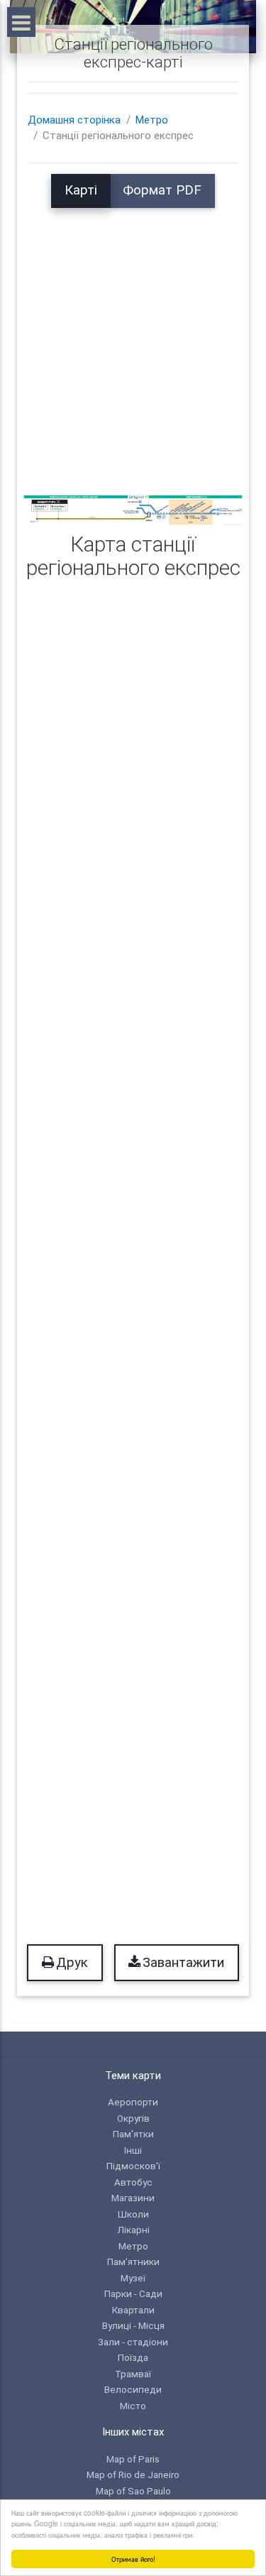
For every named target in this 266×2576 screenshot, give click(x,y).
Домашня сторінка (74, 120)
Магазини (133, 2198)
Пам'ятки (133, 2134)
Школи (133, 2214)
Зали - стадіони (133, 2342)
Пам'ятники (133, 2262)
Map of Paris (133, 2459)
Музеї (133, 2278)
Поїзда (133, 2357)
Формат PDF (162, 190)
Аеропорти (133, 2102)
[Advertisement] (133, 341)
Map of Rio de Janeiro (133, 2474)
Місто (133, 2406)
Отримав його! (133, 2559)
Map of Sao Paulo (133, 2491)
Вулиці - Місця (133, 2325)
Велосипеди (133, 2389)
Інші (133, 2150)
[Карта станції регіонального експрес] (133, 510)
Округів (133, 2118)
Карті (81, 190)
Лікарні (133, 2230)
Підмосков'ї (133, 2166)
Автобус (133, 2182)
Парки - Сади (133, 2293)
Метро (152, 120)
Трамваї (133, 2374)
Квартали (133, 2310)
